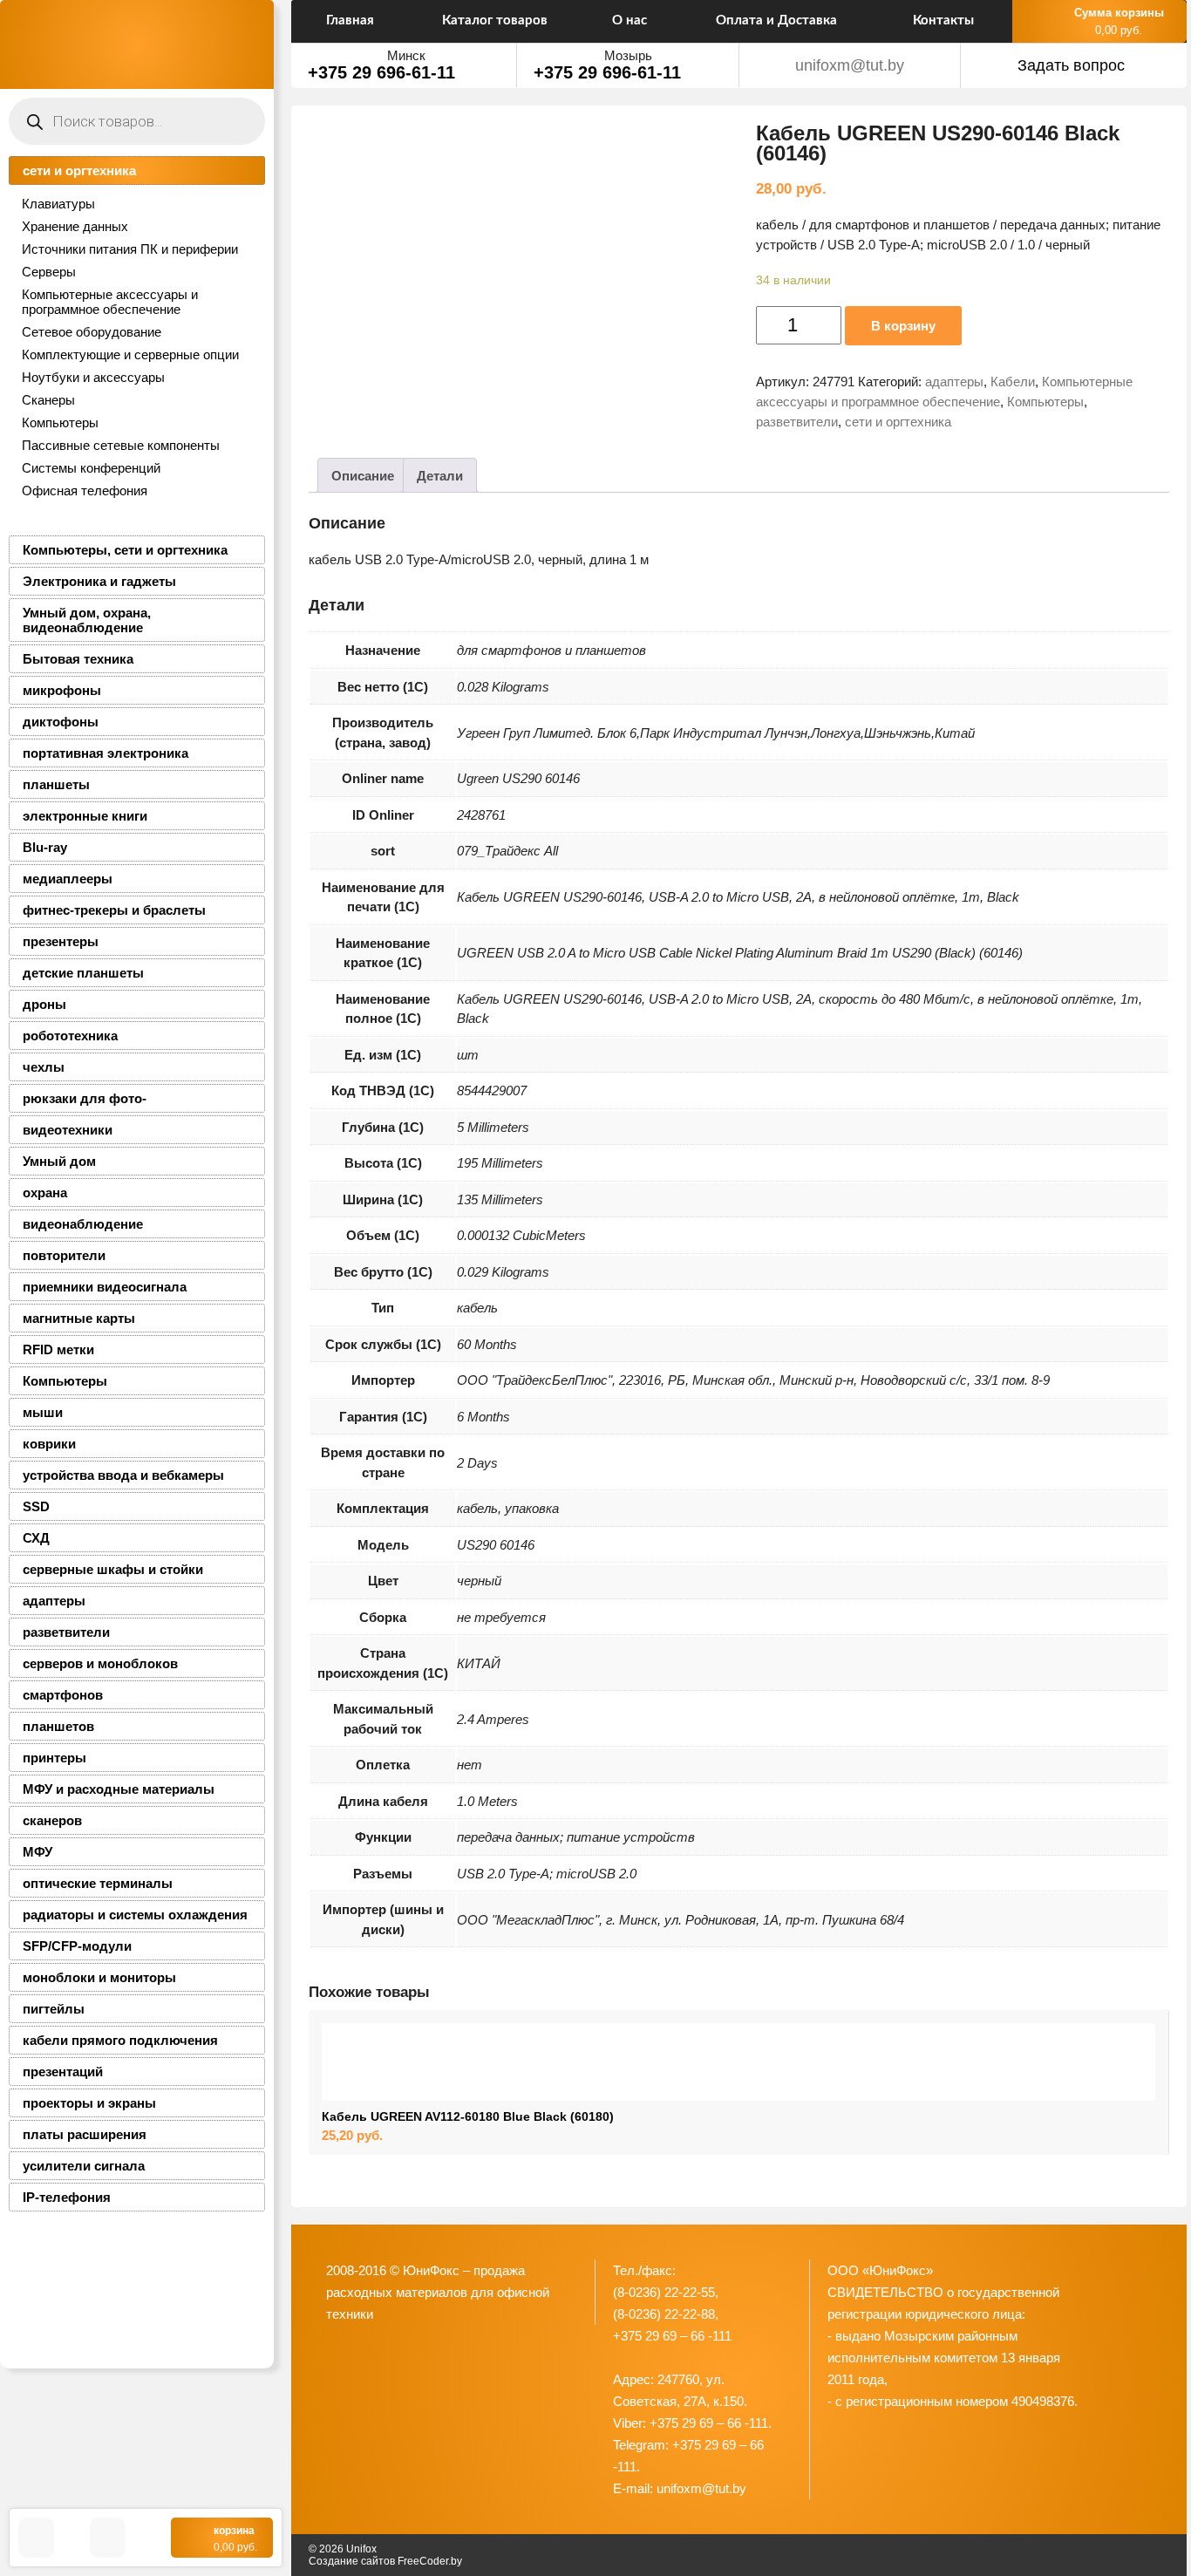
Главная (350, 20)
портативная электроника (105, 753)
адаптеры (54, 1601)
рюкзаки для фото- (85, 1098)
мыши (43, 1412)
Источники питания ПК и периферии (130, 249)
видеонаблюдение (83, 1224)
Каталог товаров (495, 20)
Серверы (49, 272)
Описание (363, 476)
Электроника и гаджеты (99, 581)
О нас (630, 20)
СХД (36, 1538)
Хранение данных (75, 226)
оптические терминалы (98, 1883)
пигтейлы (54, 2009)
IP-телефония (67, 2197)
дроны (44, 1004)
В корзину (903, 326)
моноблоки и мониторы (99, 1977)
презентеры (61, 941)
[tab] (363, 475)
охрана (45, 1193)
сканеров (52, 1820)
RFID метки (58, 1349)
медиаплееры (68, 879)
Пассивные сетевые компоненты (121, 445)
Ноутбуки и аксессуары (93, 377)
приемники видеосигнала (105, 1287)
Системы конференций (91, 468)
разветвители (66, 1632)
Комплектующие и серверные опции (130, 354)
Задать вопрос (1071, 65)
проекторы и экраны (89, 2103)
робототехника (70, 1036)
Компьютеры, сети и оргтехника (125, 550)
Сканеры (48, 400)
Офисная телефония (85, 491)
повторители (64, 1255)
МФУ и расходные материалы (119, 1789)
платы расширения (85, 2134)
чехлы (44, 1067)
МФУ (37, 1852)
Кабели (1013, 382)
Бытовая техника (78, 659)
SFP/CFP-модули (77, 1946)
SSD (36, 1506)
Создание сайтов (352, 2561)
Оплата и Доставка (776, 20)
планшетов (58, 1726)
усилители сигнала (84, 2166)
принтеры (54, 1758)
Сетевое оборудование (92, 332)
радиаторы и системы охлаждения (135, 1915)
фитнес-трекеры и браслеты (114, 910)
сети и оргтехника (79, 170)
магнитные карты (79, 1318)
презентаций (63, 2072)
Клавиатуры (58, 204)
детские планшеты (83, 973)
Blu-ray (45, 847)
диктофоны (61, 722)
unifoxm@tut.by (850, 65)
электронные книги (85, 816)
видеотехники (68, 1130)
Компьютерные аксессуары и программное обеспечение (110, 302)
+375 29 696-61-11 (381, 72)
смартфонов (63, 1695)
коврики (49, 1444)
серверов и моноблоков (100, 1663)
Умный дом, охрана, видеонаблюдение (87, 620)
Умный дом (59, 1161)
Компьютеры (60, 423)
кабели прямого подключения (120, 2040)
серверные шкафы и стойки (113, 1569)
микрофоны (62, 690)
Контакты (943, 20)
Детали (440, 476)
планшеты (56, 784)
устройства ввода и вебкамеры (123, 1475)
